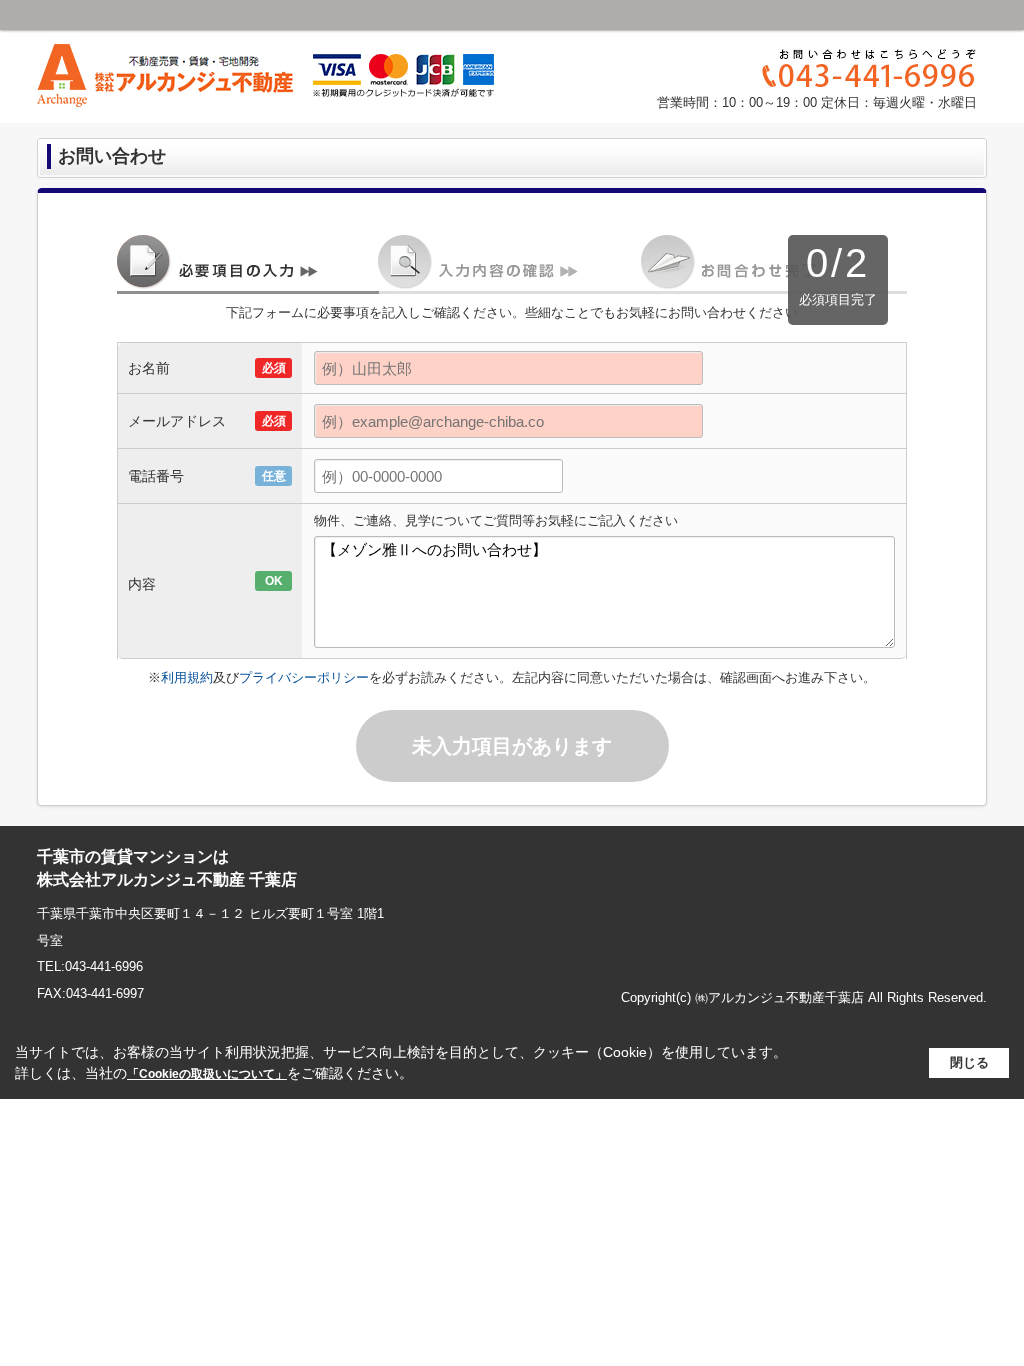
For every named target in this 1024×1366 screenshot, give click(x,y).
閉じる (969, 1062)
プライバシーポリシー (304, 677)
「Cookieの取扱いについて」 (207, 1074)
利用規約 (187, 677)
